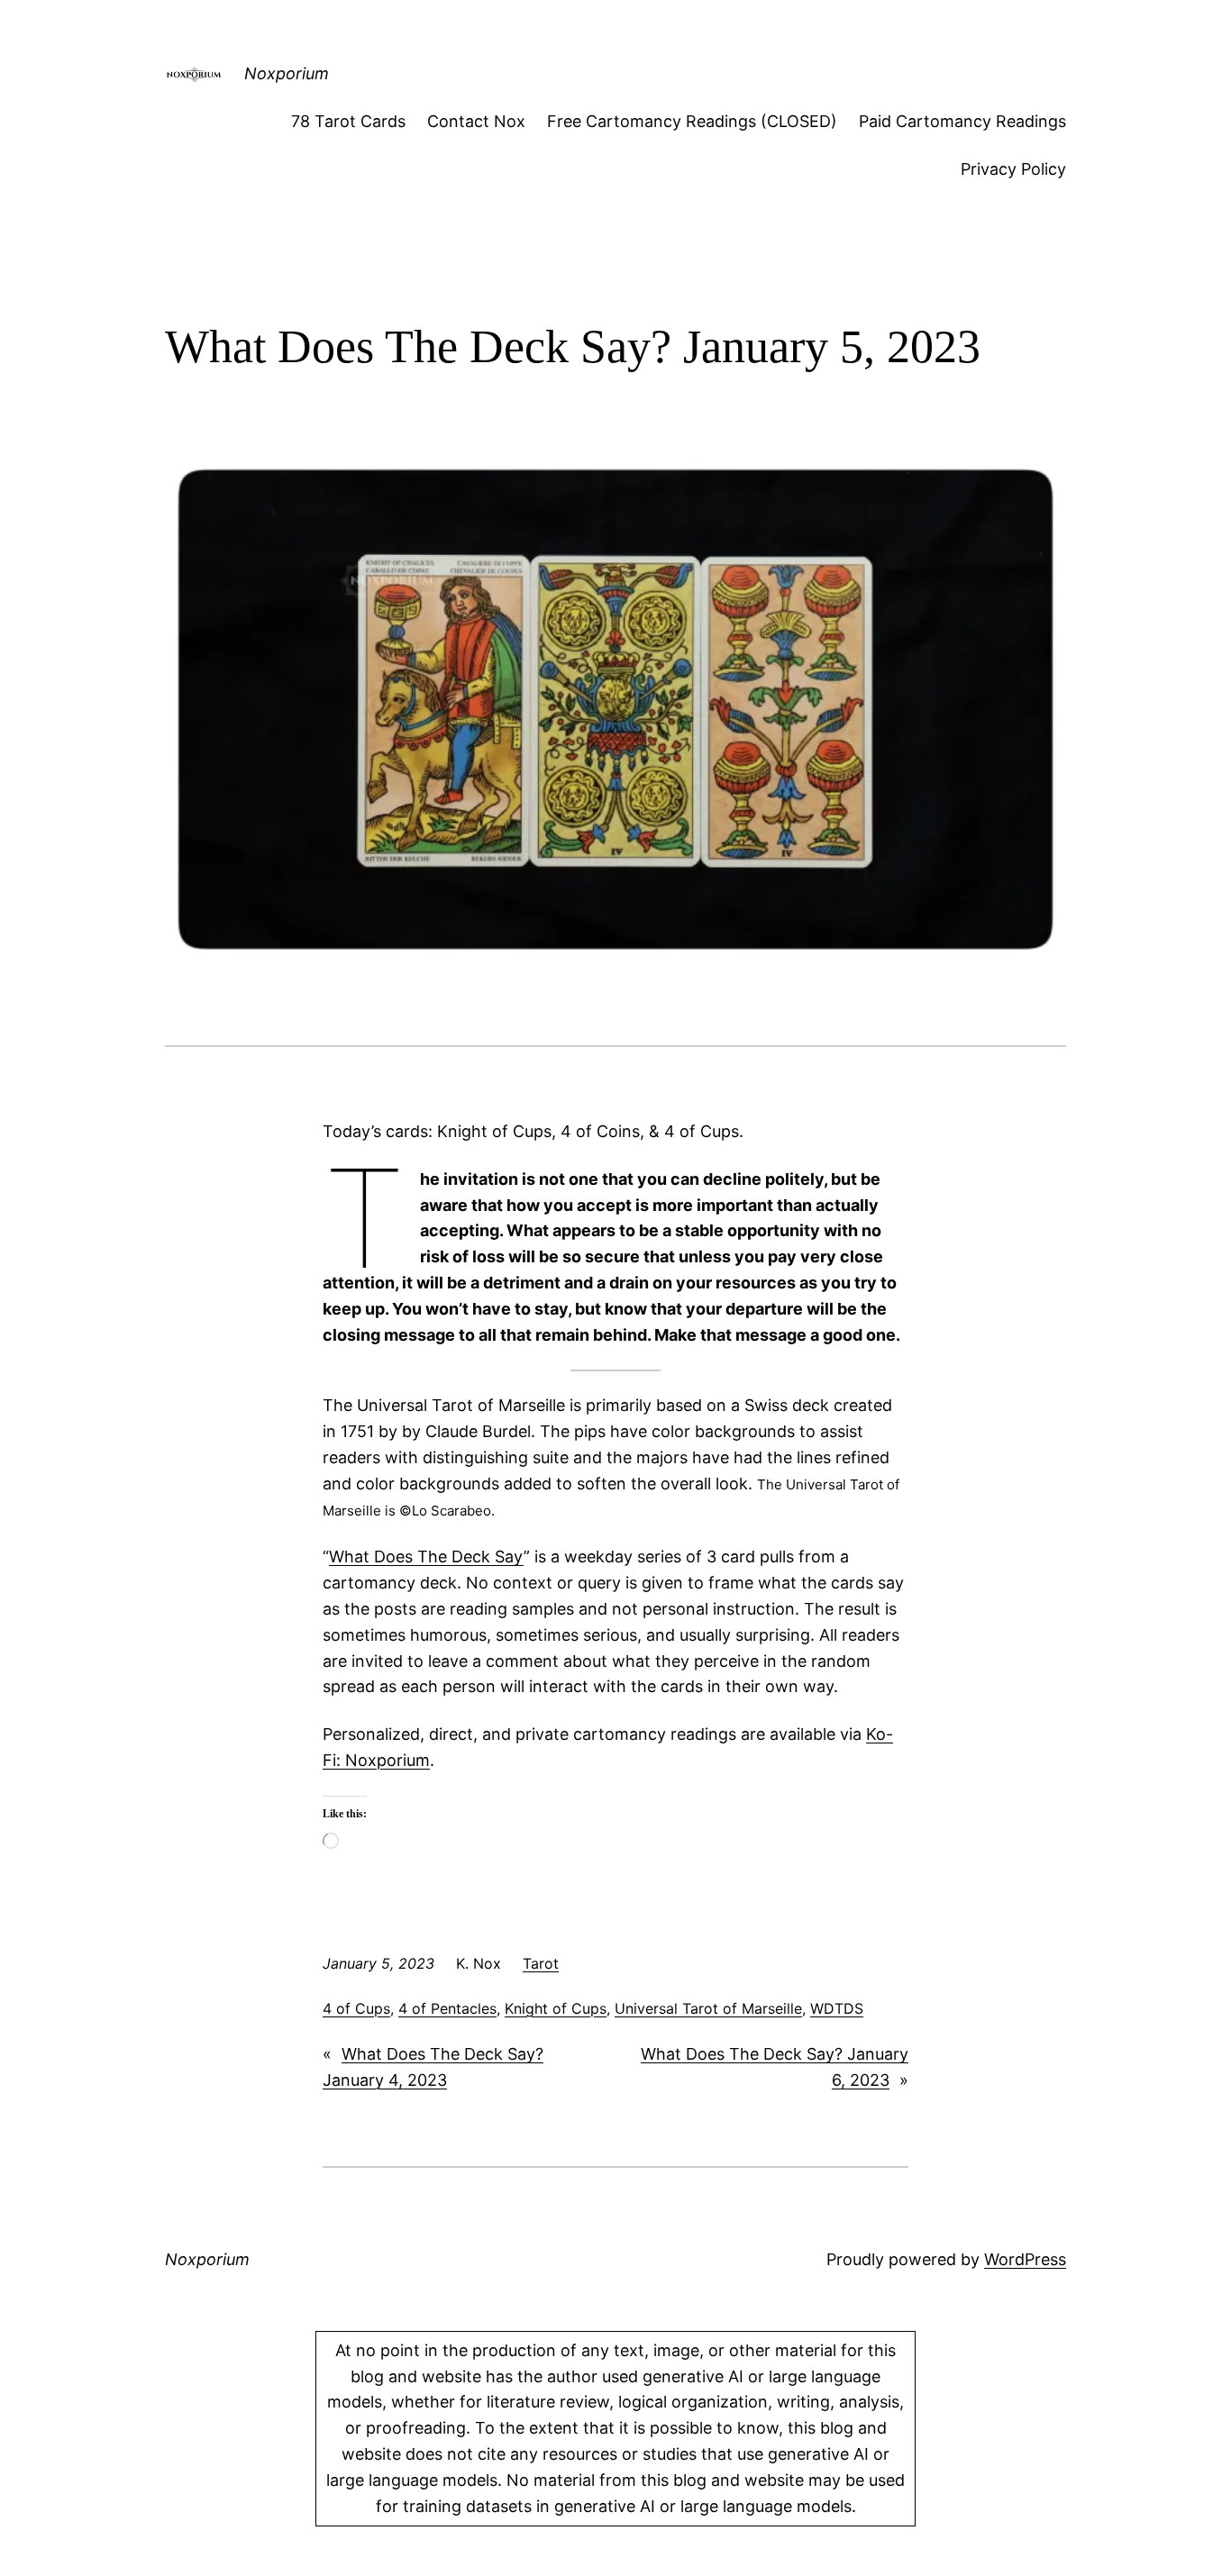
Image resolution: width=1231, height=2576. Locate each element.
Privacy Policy (1013, 169)
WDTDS (837, 2008)
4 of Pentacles (447, 2008)
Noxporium (287, 73)
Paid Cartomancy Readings (962, 121)
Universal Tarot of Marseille (708, 2008)
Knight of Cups (556, 2008)
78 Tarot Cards (348, 121)
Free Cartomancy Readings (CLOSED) (692, 121)
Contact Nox (476, 121)
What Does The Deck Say (426, 1557)
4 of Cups (356, 2008)
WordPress (1025, 2259)
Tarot (541, 1963)
